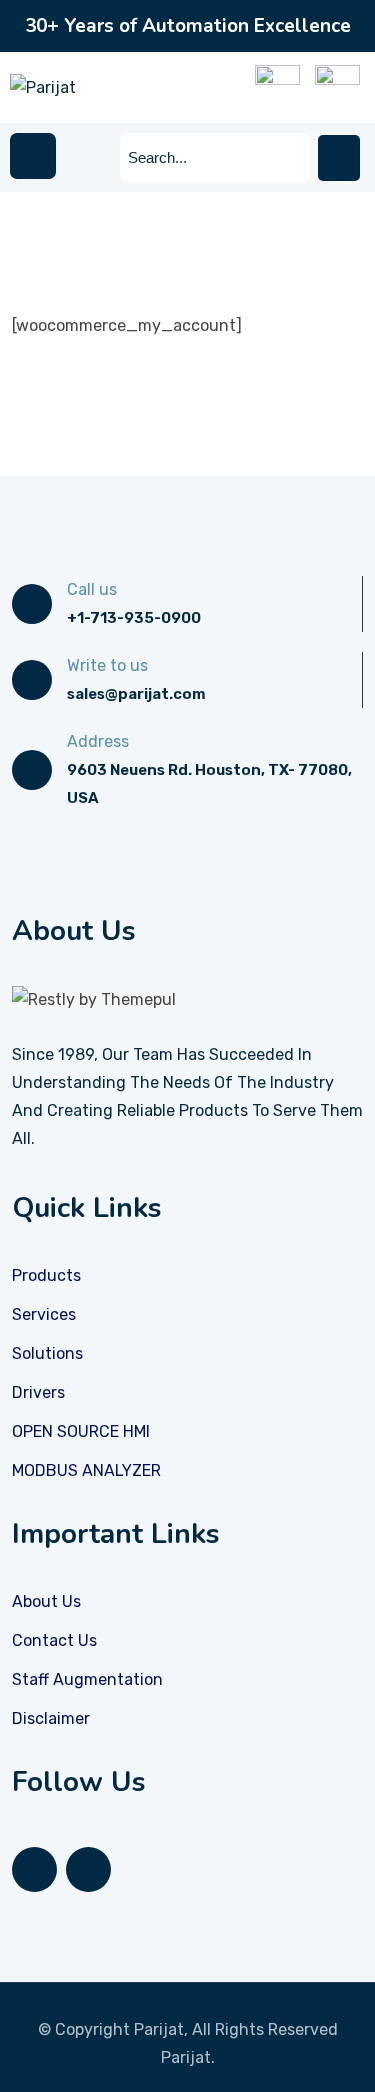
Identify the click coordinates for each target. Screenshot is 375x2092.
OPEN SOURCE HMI (81, 1431)
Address (98, 741)
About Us (46, 1601)
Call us (92, 589)
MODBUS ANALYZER (86, 1470)
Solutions (47, 1353)
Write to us (107, 665)
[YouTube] (88, 1869)
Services (44, 1314)
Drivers (38, 1392)
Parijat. (188, 2057)
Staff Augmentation (87, 1679)
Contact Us (54, 1640)
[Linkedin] (34, 1869)
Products (46, 1275)
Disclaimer (51, 1718)
